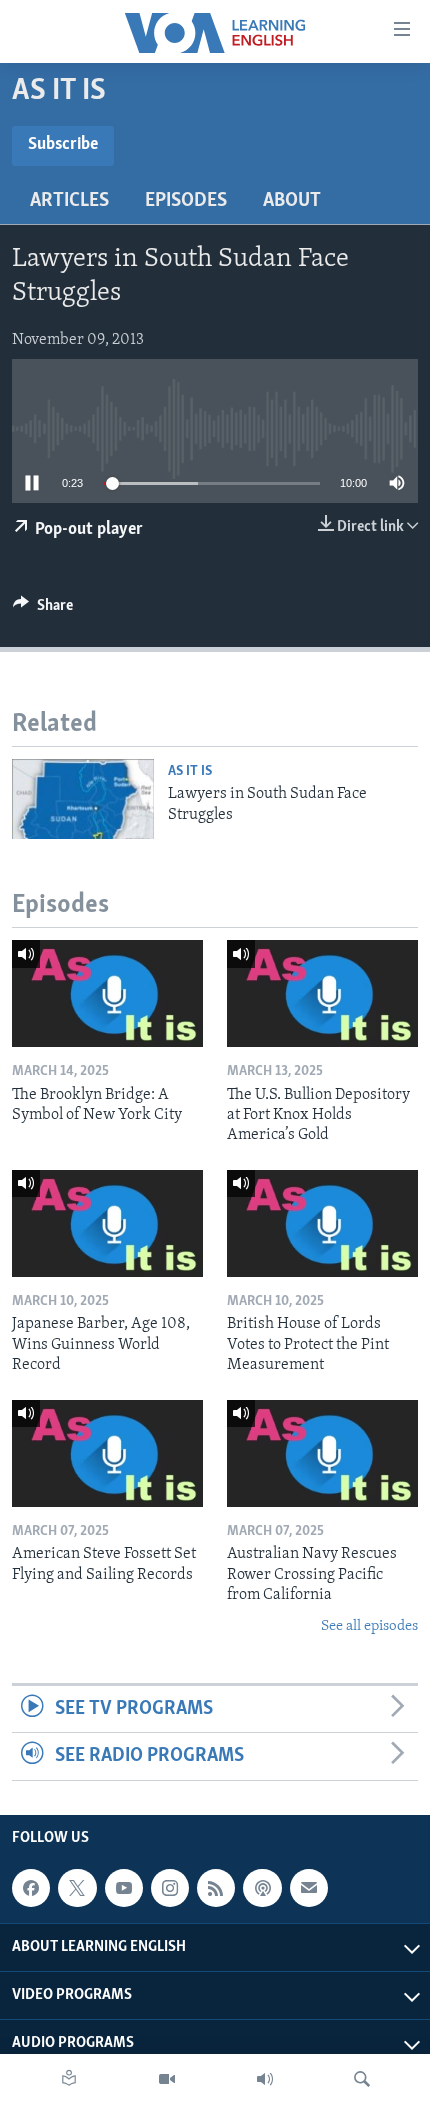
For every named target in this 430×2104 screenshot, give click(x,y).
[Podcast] (262, 1888)
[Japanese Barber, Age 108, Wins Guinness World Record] (107, 1223)
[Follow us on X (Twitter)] (77, 1888)
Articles (69, 201)
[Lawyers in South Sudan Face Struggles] (83, 799)
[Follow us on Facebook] (31, 1888)
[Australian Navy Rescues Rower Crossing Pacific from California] (322, 1453)
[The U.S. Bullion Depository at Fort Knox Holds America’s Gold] (322, 993)
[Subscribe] (309, 1888)
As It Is (190, 771)
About (292, 201)
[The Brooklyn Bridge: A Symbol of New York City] (107, 993)
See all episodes (369, 1626)
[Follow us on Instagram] (170, 1888)
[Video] (167, 2079)
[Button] (43, 610)
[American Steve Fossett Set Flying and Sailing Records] (107, 1453)
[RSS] (216, 1888)
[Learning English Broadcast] (265, 2079)
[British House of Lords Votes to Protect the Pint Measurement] (322, 1223)
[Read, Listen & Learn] (69, 2079)
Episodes (186, 201)
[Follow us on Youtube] (124, 1888)
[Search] (362, 2079)
